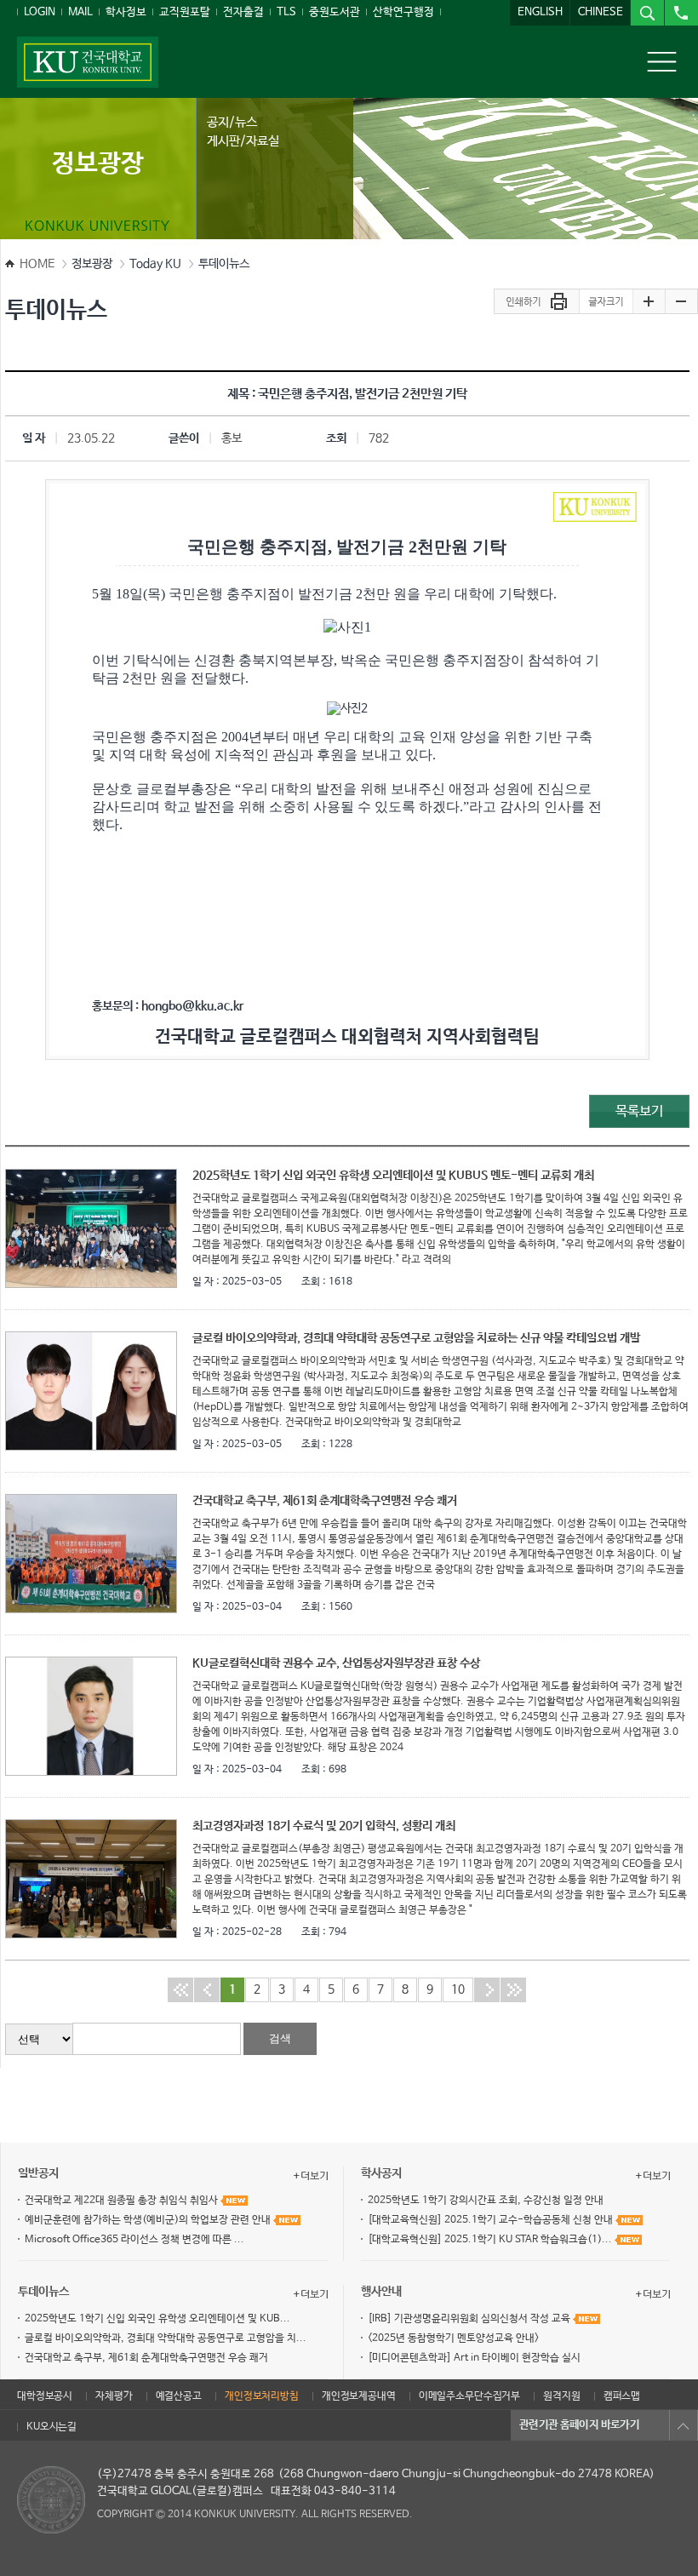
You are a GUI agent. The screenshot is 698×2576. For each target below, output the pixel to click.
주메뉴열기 (662, 61)
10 (458, 1989)
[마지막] (513, 1989)
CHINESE (601, 12)
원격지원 (561, 2396)
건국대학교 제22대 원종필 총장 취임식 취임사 (123, 2201)
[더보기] (311, 2176)
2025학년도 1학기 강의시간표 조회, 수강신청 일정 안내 (486, 2201)
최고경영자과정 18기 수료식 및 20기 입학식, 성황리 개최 (324, 1826)
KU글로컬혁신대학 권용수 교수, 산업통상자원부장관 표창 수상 (336, 1663)
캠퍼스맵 (622, 2396)
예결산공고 (179, 2396)
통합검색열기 (647, 13)
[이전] (207, 1989)
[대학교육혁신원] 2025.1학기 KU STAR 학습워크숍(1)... (491, 2240)
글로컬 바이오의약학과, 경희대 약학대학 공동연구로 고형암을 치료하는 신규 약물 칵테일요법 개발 (416, 1338)
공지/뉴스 (232, 122)
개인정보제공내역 (359, 2396)
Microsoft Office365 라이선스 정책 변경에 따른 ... (134, 2240)
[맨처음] (180, 1989)
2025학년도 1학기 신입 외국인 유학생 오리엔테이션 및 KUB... (157, 2319)
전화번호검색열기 (681, 13)
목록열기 (684, 2425)
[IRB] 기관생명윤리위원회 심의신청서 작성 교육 (470, 2319)
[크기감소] (681, 302)
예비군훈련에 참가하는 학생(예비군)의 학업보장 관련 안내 (149, 2220)
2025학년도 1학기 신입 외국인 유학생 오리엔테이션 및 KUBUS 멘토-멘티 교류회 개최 (393, 1176)
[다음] (487, 1989)
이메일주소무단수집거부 (469, 2396)
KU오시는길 (51, 2427)
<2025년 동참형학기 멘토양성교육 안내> (453, 2338)
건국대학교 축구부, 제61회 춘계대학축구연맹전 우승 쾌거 (325, 1501)
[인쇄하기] (536, 302)
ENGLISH (540, 12)
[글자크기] (606, 302)
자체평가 (114, 2396)
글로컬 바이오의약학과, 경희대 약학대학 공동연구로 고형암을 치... (166, 2338)
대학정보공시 (45, 2396)
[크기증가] (649, 302)
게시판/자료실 (243, 141)
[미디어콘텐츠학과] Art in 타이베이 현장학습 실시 (474, 2358)
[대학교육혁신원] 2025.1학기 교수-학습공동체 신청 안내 (492, 2220)
